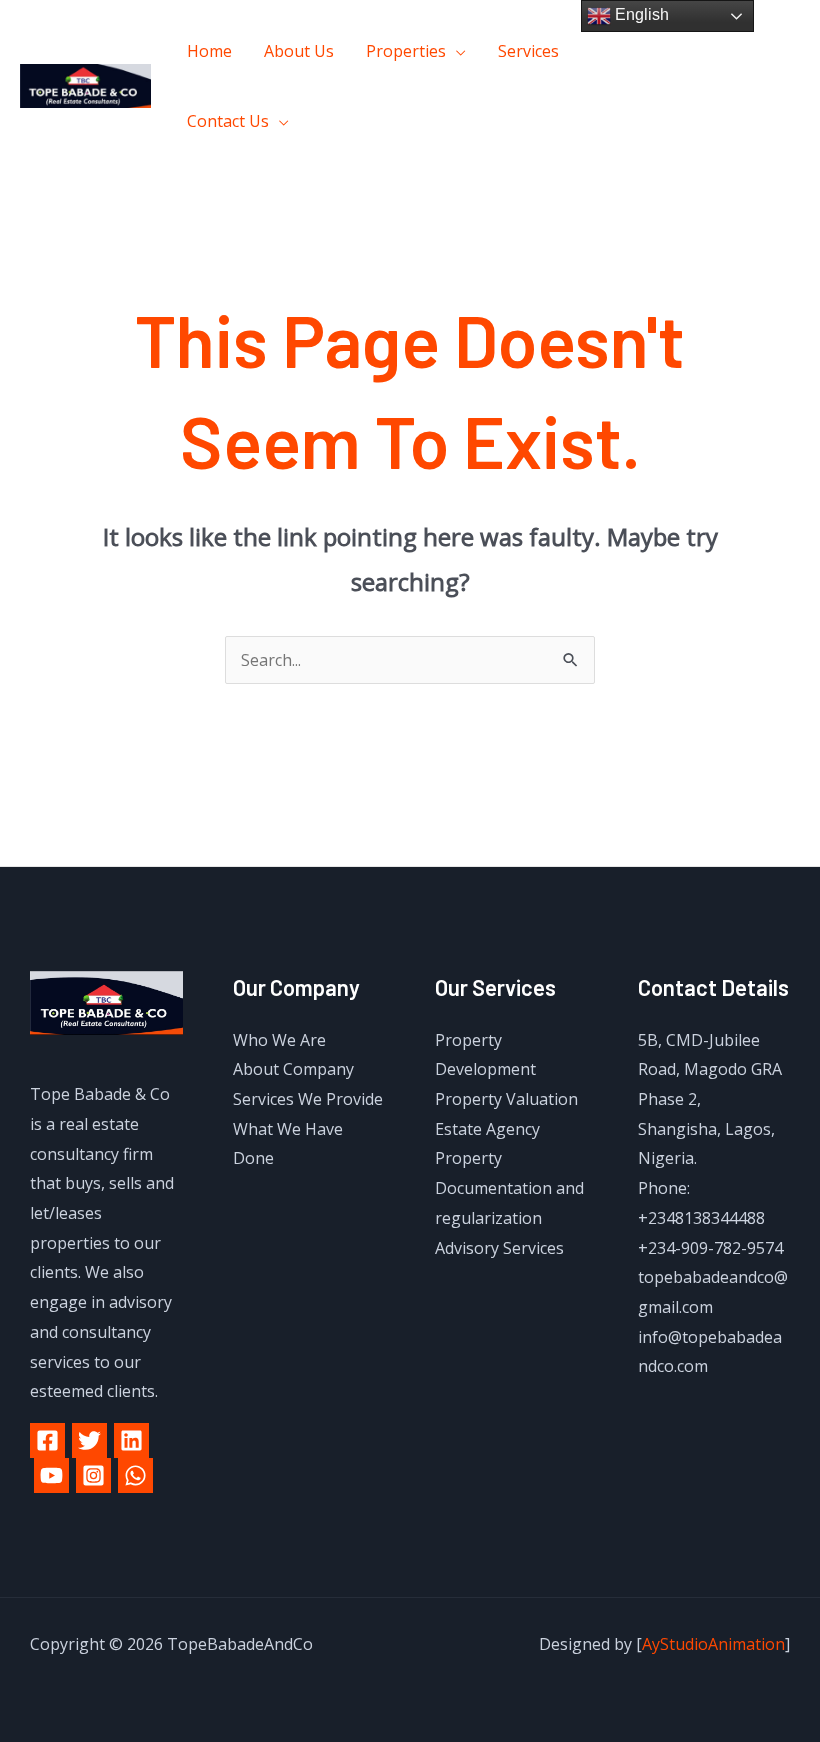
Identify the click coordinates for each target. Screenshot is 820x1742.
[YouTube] (51, 1475)
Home (209, 51)
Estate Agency (487, 1129)
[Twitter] (753, 72)
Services (528, 51)
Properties (406, 51)
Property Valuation (506, 1099)
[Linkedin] (131, 1440)
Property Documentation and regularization (509, 1187)
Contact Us (228, 121)
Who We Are (279, 1040)
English (640, 14)
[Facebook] (708, 72)
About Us (299, 51)
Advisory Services (499, 1248)
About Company (293, 1069)
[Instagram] (723, 101)
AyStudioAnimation (713, 1644)
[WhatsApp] (135, 1475)
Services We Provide (308, 1099)
